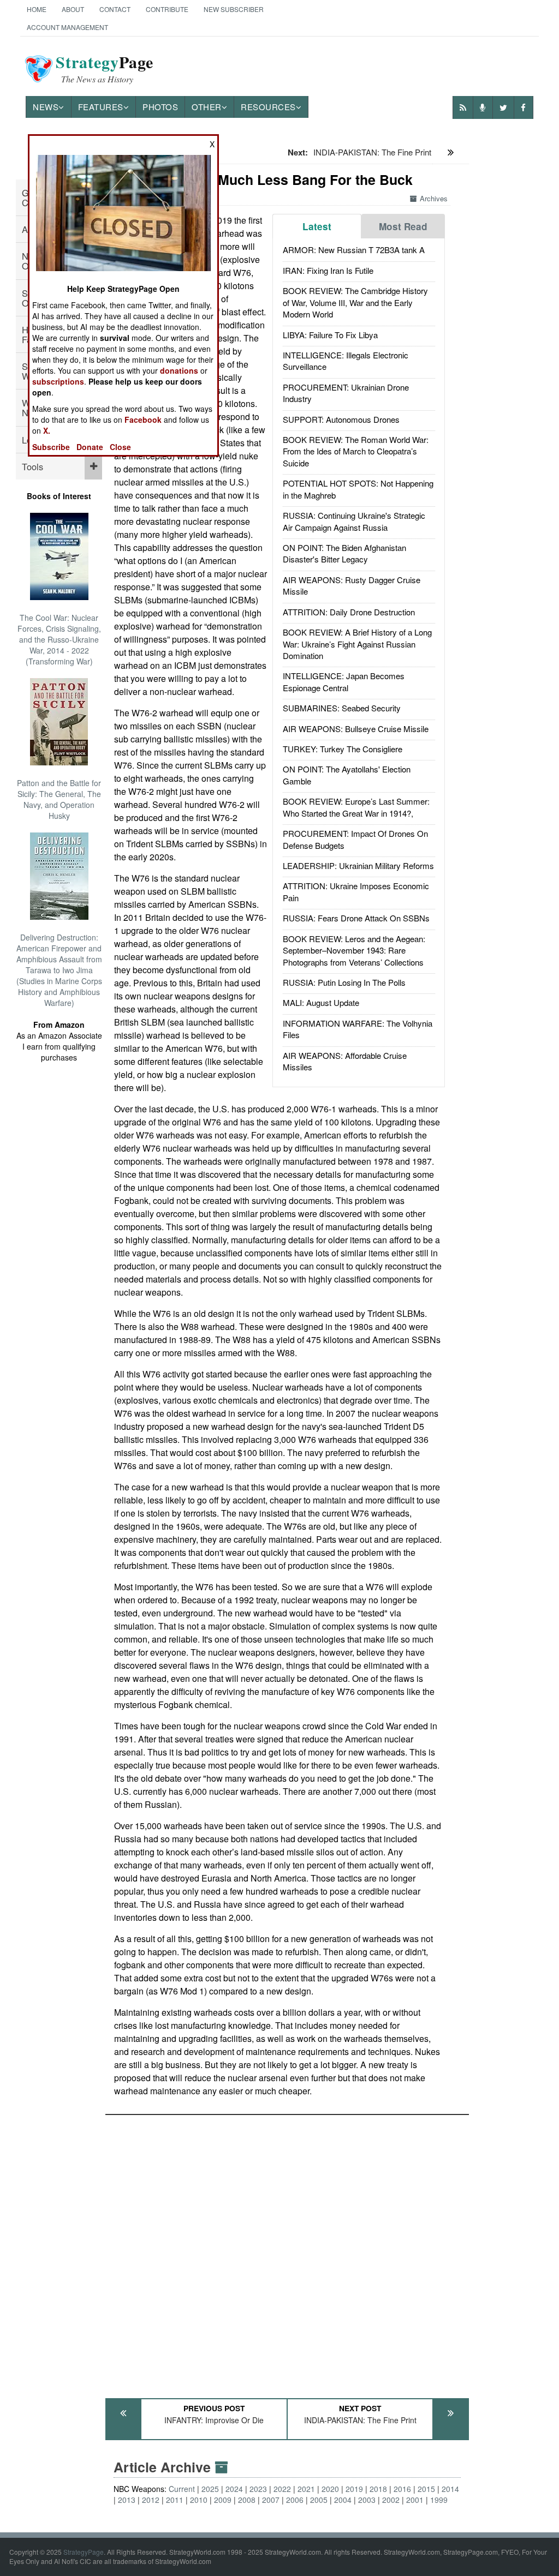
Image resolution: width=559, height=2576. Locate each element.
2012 (151, 2500)
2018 (378, 2489)
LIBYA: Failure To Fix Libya (330, 335)
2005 (319, 2500)
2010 (199, 2500)
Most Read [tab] (403, 226)
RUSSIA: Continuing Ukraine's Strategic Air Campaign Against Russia (354, 521)
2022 (282, 2489)
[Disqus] (287, 2251)
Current (182, 2489)
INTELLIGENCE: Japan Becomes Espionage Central (344, 681)
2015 (426, 2489)
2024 (234, 2489)
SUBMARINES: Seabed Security (342, 708)
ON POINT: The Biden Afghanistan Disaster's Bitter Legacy (344, 553)
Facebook (143, 420)
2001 (415, 2500)
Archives (434, 198)
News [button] (46, 107)
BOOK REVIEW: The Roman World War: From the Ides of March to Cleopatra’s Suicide (356, 451)
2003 (367, 2500)
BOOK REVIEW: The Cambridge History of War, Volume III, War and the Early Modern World (355, 302)
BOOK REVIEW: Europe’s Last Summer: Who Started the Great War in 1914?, (356, 807)
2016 (402, 2489)
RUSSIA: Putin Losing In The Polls (344, 982)
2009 (223, 2500)
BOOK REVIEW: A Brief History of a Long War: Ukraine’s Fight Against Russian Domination (357, 644)
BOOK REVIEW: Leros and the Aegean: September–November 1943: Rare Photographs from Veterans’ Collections (354, 950)
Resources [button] (268, 107)
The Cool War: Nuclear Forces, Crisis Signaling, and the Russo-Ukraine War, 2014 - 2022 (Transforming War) (59, 639)
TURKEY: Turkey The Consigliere (343, 749)
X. (47, 430)
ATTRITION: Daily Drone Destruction (349, 612)
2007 (271, 2500)
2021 (306, 2489)
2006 (295, 2500)
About (73, 9)
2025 (210, 2489)
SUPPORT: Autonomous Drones (341, 419)
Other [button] (207, 107)
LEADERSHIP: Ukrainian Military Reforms (358, 865)
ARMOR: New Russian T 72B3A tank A (354, 250)
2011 (175, 2500)
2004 (343, 2500)
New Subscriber (234, 9)
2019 (354, 2489)
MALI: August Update (321, 1002)
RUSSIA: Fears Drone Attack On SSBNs (356, 918)
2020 (330, 2489)
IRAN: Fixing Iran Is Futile (328, 270)
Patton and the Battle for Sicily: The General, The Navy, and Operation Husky (59, 799)
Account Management (67, 27)
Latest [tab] (317, 226)
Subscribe (51, 447)
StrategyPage (84, 2552)
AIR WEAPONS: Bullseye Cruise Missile (356, 729)
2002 (391, 2500)
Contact (115, 9)
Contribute (167, 9)
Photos (160, 107)
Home (37, 9)
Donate (90, 447)
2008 (247, 2500)
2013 (127, 2500)
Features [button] (101, 107)
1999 (439, 2500)
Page (105, 69)
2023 (258, 2489)
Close (120, 447)
